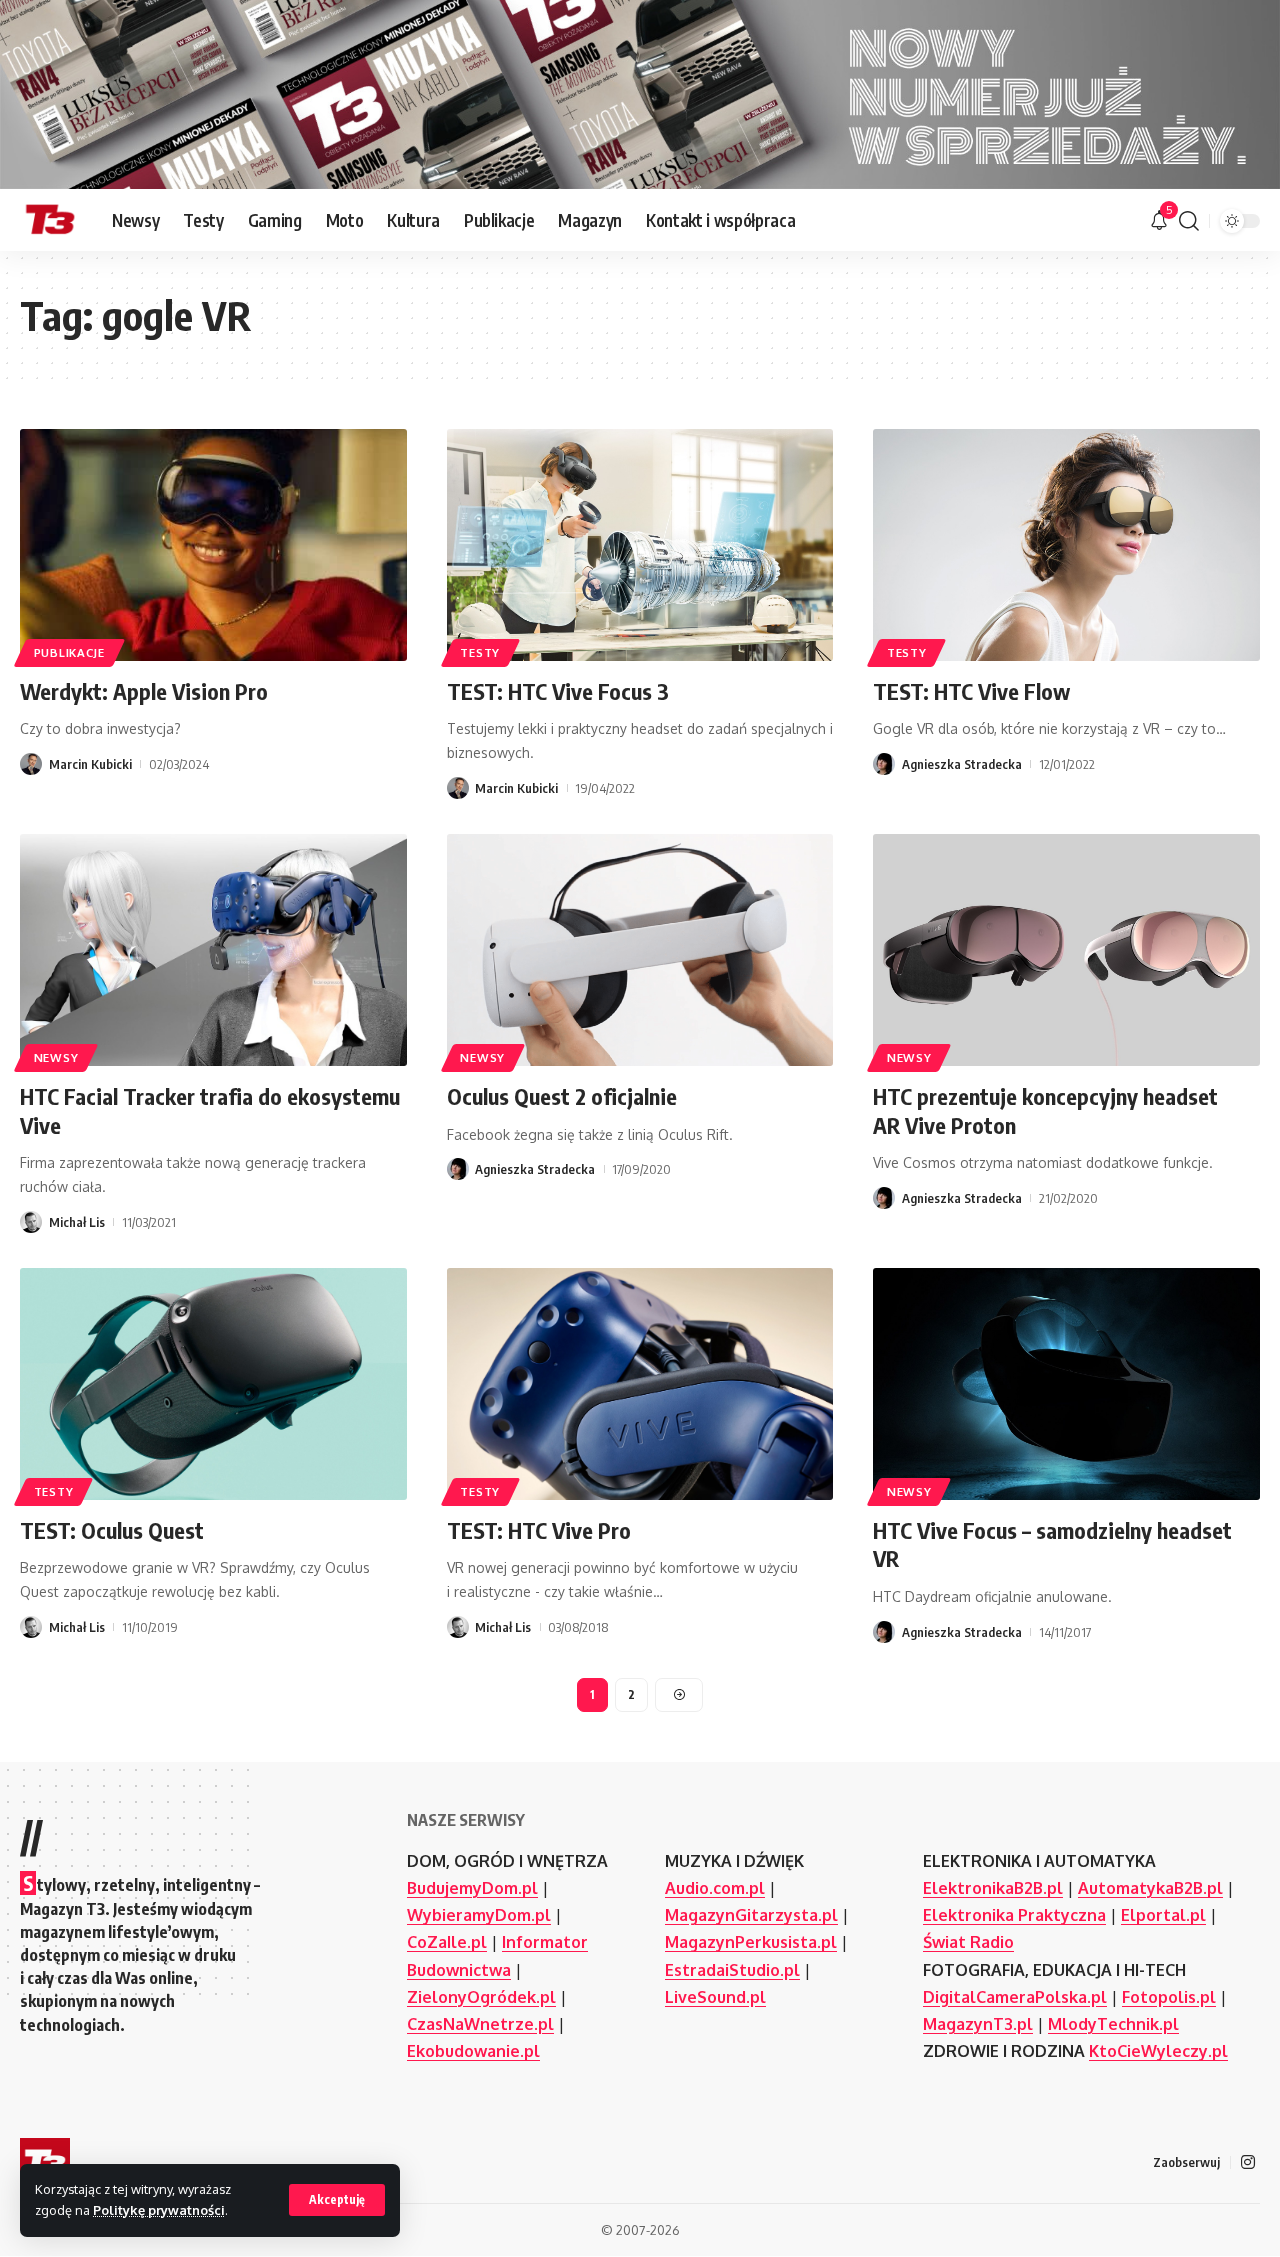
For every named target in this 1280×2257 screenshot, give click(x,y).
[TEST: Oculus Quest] (213, 1384)
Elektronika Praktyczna (1014, 1915)
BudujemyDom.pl (472, 1888)
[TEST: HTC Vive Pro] (640, 1384)
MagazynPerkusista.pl (751, 1942)
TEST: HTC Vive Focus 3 (558, 691)
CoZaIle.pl (447, 1942)
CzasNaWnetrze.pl (480, 2024)
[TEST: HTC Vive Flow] (1066, 545)
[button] (337, 2200)
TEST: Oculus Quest (112, 1530)
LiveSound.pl (715, 1997)
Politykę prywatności (159, 2210)
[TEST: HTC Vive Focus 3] (640, 545)
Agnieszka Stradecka (962, 764)
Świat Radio (968, 1942)
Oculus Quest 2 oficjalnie (562, 1096)
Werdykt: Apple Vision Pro (144, 691)
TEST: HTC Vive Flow (971, 691)
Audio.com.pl (715, 1888)
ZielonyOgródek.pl (481, 1997)
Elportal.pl (1163, 1915)
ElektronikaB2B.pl (993, 1888)
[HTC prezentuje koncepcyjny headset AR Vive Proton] (1066, 950)
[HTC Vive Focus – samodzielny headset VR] (1066, 1384)
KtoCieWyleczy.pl (1158, 2051)
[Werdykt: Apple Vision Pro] (213, 545)
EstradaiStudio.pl (732, 1970)
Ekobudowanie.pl (473, 2051)
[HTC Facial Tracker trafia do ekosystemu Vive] (213, 950)
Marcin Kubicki (90, 764)
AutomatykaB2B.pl (1150, 1888)
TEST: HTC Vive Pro (539, 1530)
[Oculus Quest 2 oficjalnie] (640, 950)
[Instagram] (1248, 2162)
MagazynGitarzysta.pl (751, 1915)
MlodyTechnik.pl (1113, 2024)
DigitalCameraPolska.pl (1015, 1997)
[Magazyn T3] (50, 221)
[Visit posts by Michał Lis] (31, 1222)
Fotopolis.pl (1169, 1997)
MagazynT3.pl (978, 2024)
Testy (480, 652)
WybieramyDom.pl (479, 1915)
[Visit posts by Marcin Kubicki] (31, 764)
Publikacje (69, 652)
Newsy (56, 1057)
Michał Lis (77, 1222)
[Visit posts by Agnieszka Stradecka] (884, 764)
